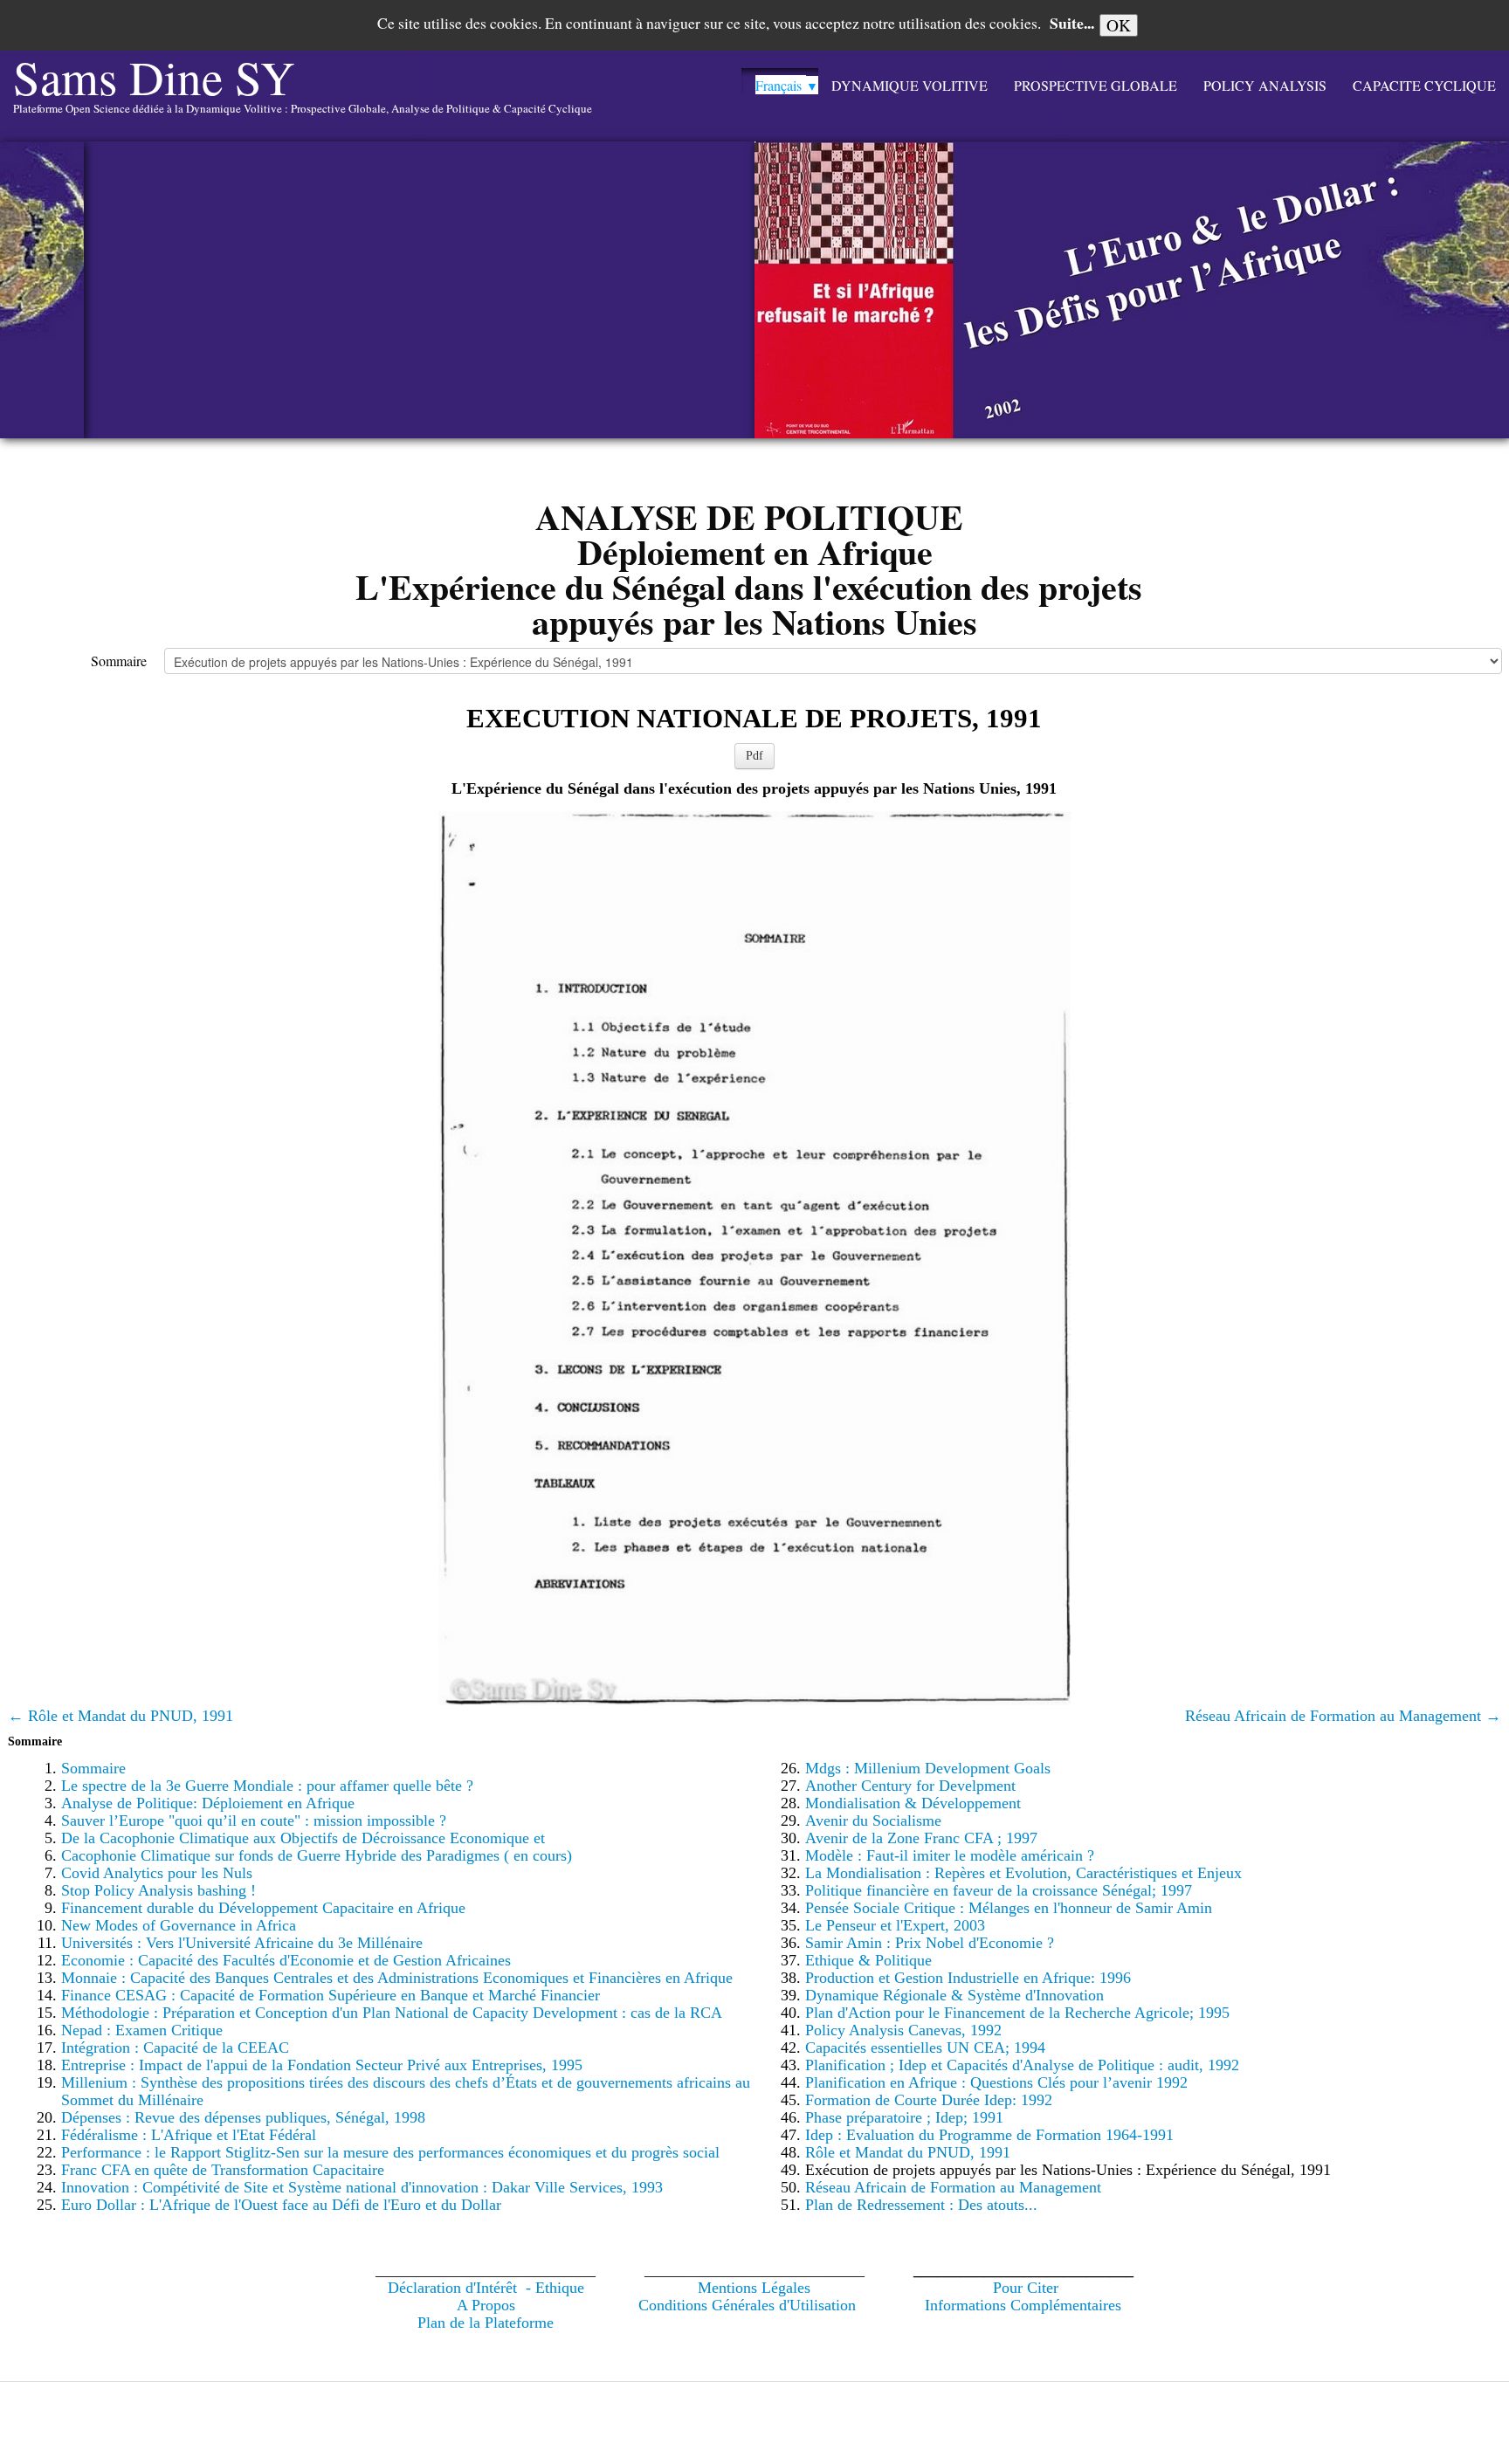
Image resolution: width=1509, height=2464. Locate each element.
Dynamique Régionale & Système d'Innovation (954, 1995)
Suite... (1072, 23)
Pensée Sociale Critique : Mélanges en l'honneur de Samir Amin (1009, 1908)
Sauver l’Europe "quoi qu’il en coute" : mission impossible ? (254, 1820)
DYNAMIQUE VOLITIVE (910, 85)
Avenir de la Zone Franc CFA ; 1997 (921, 1838)
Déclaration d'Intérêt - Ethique (486, 2288)
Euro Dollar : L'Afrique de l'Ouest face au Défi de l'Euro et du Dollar (281, 2205)
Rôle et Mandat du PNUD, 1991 (908, 2152)
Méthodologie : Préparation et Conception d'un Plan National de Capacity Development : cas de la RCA (392, 2013)
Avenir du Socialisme (873, 1820)
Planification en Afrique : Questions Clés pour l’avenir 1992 (996, 2082)
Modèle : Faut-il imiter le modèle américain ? (950, 1855)
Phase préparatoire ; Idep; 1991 (904, 2117)
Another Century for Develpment (910, 1786)
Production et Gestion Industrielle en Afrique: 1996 (968, 1978)
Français (787, 85)
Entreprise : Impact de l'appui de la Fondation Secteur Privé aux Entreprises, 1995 (322, 2065)
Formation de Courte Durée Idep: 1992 (929, 2100)
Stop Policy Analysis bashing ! (158, 1890)
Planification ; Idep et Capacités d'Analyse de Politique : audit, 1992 (1022, 2065)
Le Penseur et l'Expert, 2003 (895, 1925)
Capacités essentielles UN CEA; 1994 (925, 2048)
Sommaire (119, 661)
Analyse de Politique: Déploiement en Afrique (208, 1803)
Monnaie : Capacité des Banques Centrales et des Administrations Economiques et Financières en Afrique (397, 1978)
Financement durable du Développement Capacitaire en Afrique (263, 1908)
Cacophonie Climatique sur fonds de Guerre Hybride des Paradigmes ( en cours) (317, 1855)
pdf (754, 756)
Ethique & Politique (868, 1960)
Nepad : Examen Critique (142, 2030)
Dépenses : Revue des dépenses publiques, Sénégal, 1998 (243, 2117)
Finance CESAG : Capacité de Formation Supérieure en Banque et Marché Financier (331, 1995)
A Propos (486, 2305)
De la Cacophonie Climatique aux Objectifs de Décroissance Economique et (303, 1838)
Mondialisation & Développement (913, 1803)
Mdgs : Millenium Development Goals (928, 1768)
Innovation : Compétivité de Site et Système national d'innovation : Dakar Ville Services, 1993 (362, 2187)
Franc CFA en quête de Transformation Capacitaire (223, 2170)
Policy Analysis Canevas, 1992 (903, 2030)
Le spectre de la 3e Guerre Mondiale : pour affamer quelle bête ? (267, 1786)
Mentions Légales (754, 2288)
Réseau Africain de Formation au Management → (1343, 1716)
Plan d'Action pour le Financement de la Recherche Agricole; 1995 (1017, 2013)
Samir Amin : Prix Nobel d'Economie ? (930, 1943)
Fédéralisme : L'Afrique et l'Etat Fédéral (189, 2135)
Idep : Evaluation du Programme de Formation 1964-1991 (989, 2135)
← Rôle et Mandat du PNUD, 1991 (121, 1716)
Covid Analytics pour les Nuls (157, 1873)
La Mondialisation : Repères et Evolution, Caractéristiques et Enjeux (1023, 1873)
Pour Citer (1026, 2288)
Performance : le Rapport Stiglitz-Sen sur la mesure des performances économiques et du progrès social (390, 2152)
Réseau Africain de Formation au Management (953, 2187)
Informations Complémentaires (1023, 2305)
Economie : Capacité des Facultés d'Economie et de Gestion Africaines (286, 1960)
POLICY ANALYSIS (1265, 85)
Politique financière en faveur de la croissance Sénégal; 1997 (999, 1890)
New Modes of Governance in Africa (179, 1925)
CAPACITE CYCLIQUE (1424, 85)
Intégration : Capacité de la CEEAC (175, 2048)
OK (1119, 25)
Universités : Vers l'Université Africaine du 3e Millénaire (242, 1943)
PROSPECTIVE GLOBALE (1096, 85)
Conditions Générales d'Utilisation (747, 2305)
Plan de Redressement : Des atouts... (921, 2205)
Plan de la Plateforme (486, 2323)
